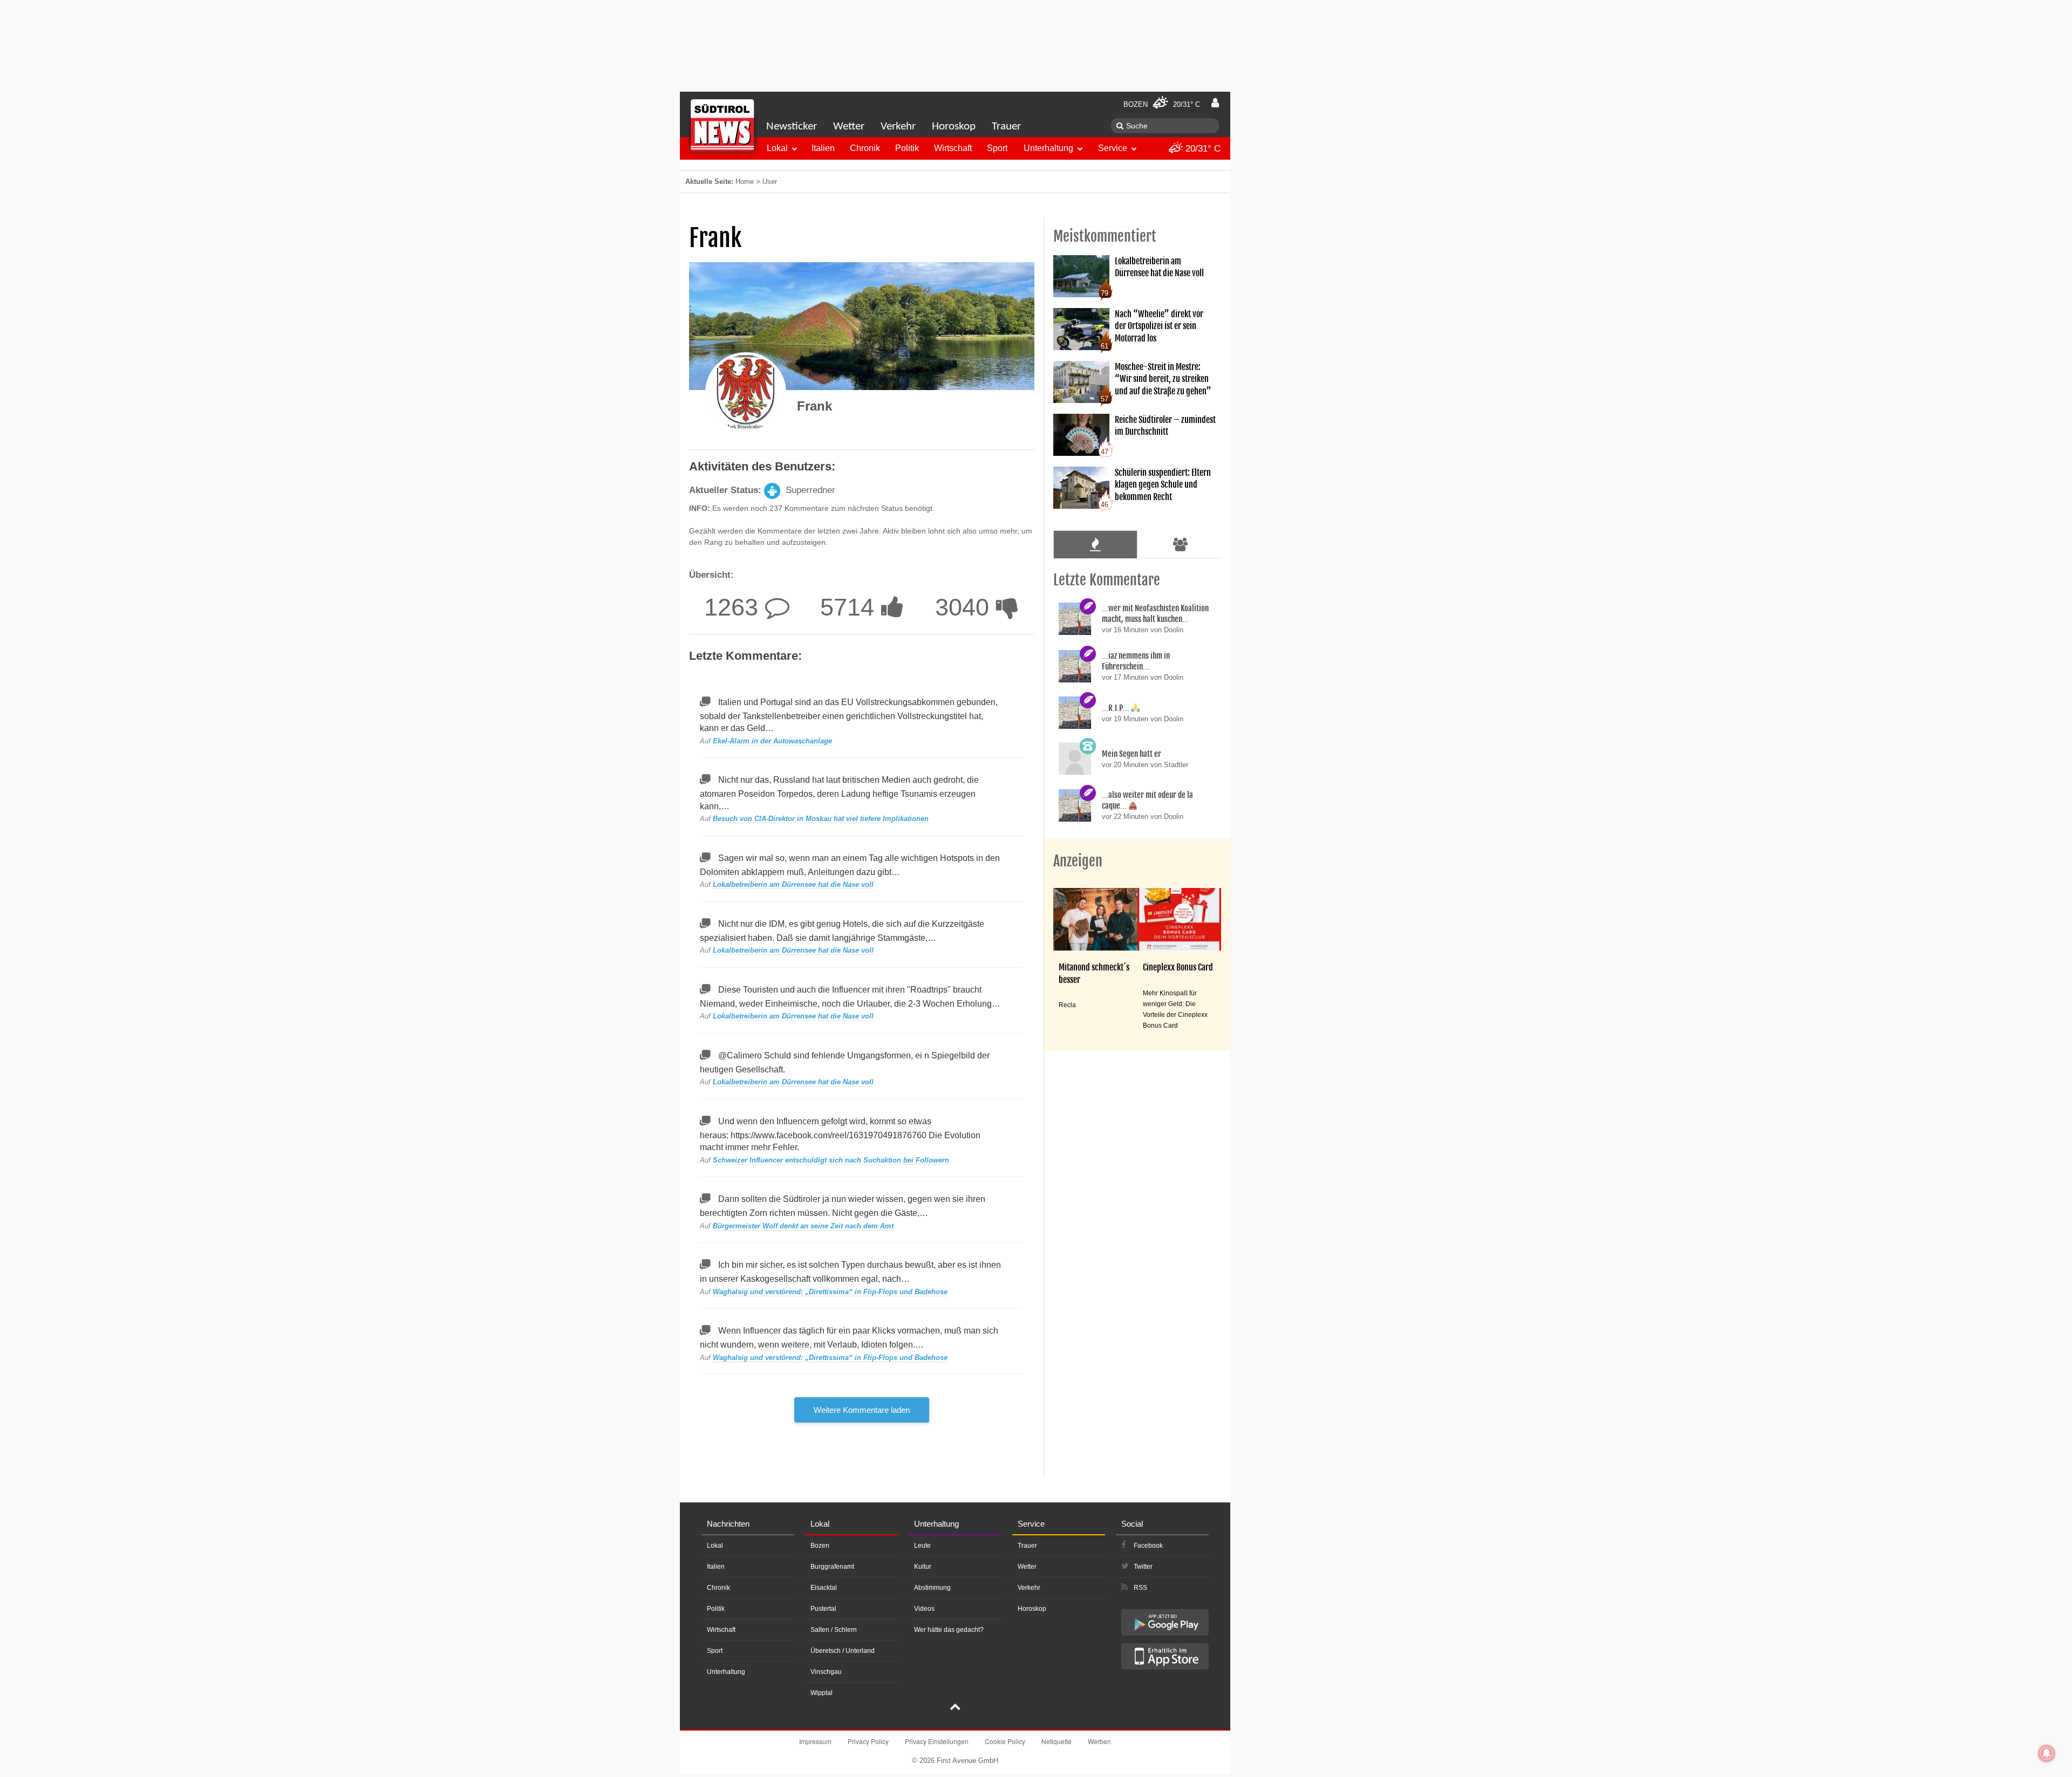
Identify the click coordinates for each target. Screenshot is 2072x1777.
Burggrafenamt (832, 1567)
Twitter (1143, 1567)
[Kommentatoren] (1181, 544)
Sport (997, 148)
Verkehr (898, 127)
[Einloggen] (1215, 103)
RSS (1140, 1588)
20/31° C (1202, 149)
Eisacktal (824, 1588)
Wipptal (822, 1693)
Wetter (849, 127)
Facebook (1148, 1546)
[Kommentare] (1095, 544)
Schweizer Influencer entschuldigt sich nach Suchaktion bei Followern (831, 1160)
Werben (1099, 1741)
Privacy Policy (868, 1741)
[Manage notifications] (2047, 1753)
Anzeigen (1078, 861)
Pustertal (823, 1609)
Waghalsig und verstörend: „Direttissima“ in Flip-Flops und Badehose (830, 1292)
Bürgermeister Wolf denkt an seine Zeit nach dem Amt (803, 1226)
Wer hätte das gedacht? (949, 1630)
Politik (907, 148)
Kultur (923, 1567)
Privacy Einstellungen (937, 1741)
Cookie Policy (1005, 1741)
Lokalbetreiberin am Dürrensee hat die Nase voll (793, 884)
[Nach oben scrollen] (955, 1708)
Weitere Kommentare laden (862, 1410)
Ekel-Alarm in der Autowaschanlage (772, 741)
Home (745, 182)
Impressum (815, 1741)
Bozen (820, 1546)
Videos (924, 1609)
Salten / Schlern (834, 1630)
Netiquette (1057, 1741)
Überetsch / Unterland (843, 1651)
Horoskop (954, 127)
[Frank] (746, 393)
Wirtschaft (953, 148)
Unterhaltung (1048, 148)
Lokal (777, 148)
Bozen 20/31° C (1162, 104)
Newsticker (792, 127)
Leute (922, 1546)
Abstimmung (932, 1588)
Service (1113, 148)
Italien (823, 148)
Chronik (865, 148)
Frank (815, 406)
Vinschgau (826, 1672)
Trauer (1006, 127)
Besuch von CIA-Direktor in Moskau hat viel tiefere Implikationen (821, 819)
